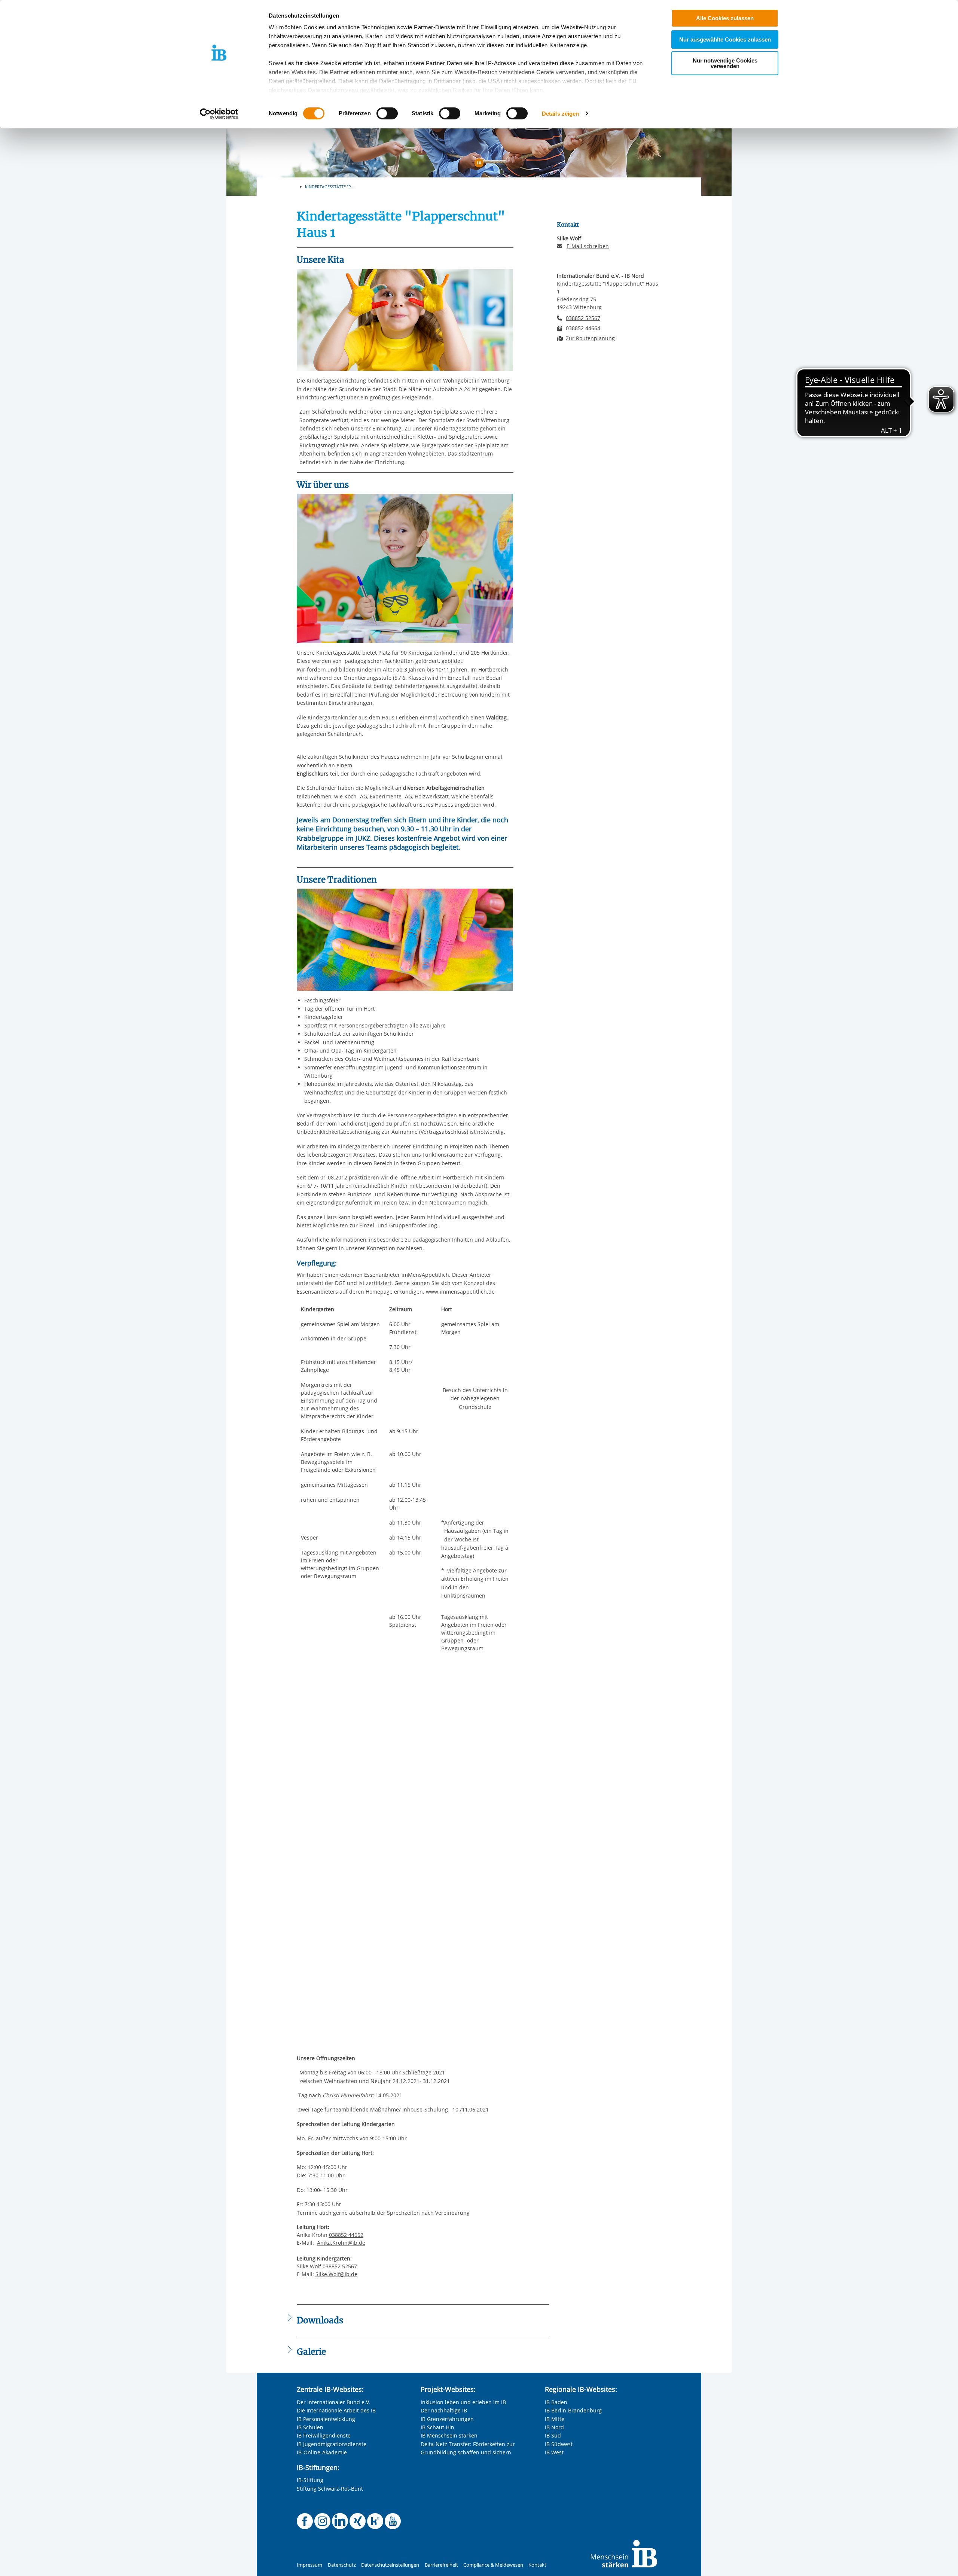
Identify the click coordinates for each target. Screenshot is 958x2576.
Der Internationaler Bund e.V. (334, 2402)
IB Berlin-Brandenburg (573, 2410)
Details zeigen (560, 114)
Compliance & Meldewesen (493, 2565)
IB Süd (553, 2435)
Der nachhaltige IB (444, 2410)
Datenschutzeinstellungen (390, 2565)
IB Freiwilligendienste (324, 2435)
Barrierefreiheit (441, 2565)
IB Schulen (310, 2427)
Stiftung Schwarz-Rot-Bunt (330, 2489)
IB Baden (556, 2402)
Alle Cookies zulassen (725, 18)
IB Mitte (555, 2419)
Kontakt (537, 2565)
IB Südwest (559, 2444)
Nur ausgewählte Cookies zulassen (725, 39)
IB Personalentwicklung (326, 2419)
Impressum (309, 2565)
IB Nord (554, 2427)
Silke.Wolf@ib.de (336, 2274)
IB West (554, 2452)
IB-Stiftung (310, 2480)
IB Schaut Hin (437, 2427)
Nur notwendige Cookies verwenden (725, 63)
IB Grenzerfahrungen (447, 2419)
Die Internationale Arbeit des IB (336, 2410)
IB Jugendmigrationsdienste (332, 2444)
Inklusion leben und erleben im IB (463, 2402)
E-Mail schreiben (588, 246)
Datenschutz (342, 2565)
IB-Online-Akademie (322, 2452)
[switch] (387, 113)
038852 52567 (340, 2266)
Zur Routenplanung (590, 338)
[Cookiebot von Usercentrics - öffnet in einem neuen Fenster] (219, 114)
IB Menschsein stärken (449, 2435)
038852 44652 (346, 2235)
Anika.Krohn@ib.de (341, 2243)
